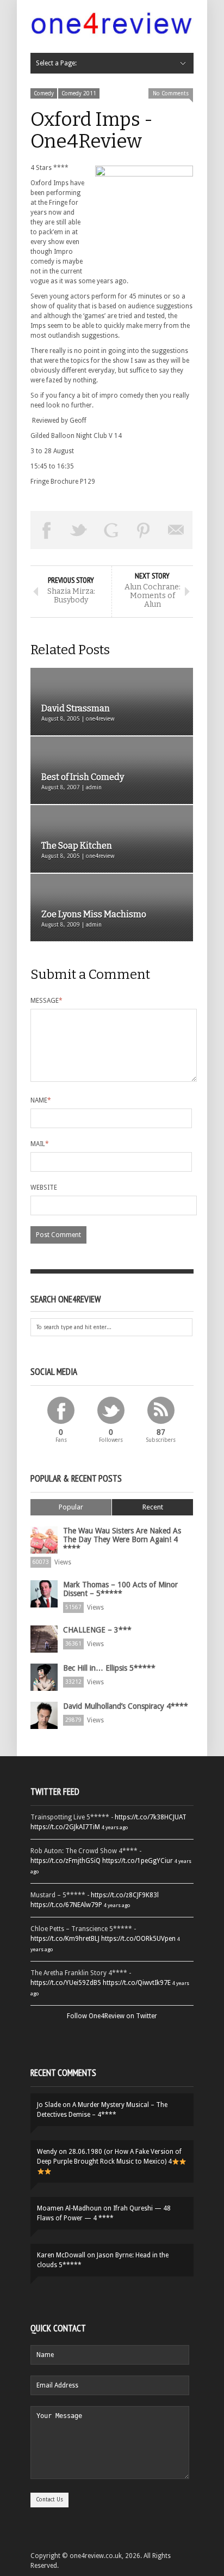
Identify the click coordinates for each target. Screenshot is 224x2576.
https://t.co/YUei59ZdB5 (66, 1983)
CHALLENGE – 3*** (97, 1630)
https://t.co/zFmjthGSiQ (66, 1861)
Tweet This (79, 530)
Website (44, 1187)
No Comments (171, 93)
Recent (153, 1507)
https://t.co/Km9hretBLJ (65, 1939)
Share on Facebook (47, 530)
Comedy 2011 (79, 93)
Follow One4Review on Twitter (112, 2016)
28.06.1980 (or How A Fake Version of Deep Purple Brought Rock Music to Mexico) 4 (109, 2157)
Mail (40, 1144)
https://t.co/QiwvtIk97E (137, 1983)
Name (41, 1100)
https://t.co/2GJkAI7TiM (65, 1827)
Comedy (44, 93)
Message (46, 1001)
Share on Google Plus (111, 530)
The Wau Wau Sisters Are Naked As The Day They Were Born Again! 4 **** (122, 1539)
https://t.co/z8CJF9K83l (125, 1895)
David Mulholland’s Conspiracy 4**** (126, 1706)
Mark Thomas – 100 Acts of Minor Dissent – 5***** (120, 1589)
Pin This (144, 530)
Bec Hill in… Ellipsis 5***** (109, 1668)
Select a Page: (56, 63)
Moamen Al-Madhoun (69, 2208)
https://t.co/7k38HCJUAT (151, 1817)
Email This (176, 530)
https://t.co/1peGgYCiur (138, 1861)
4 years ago (115, 1827)
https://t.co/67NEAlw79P (66, 1905)
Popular (71, 1507)
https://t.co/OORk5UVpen (138, 1939)
